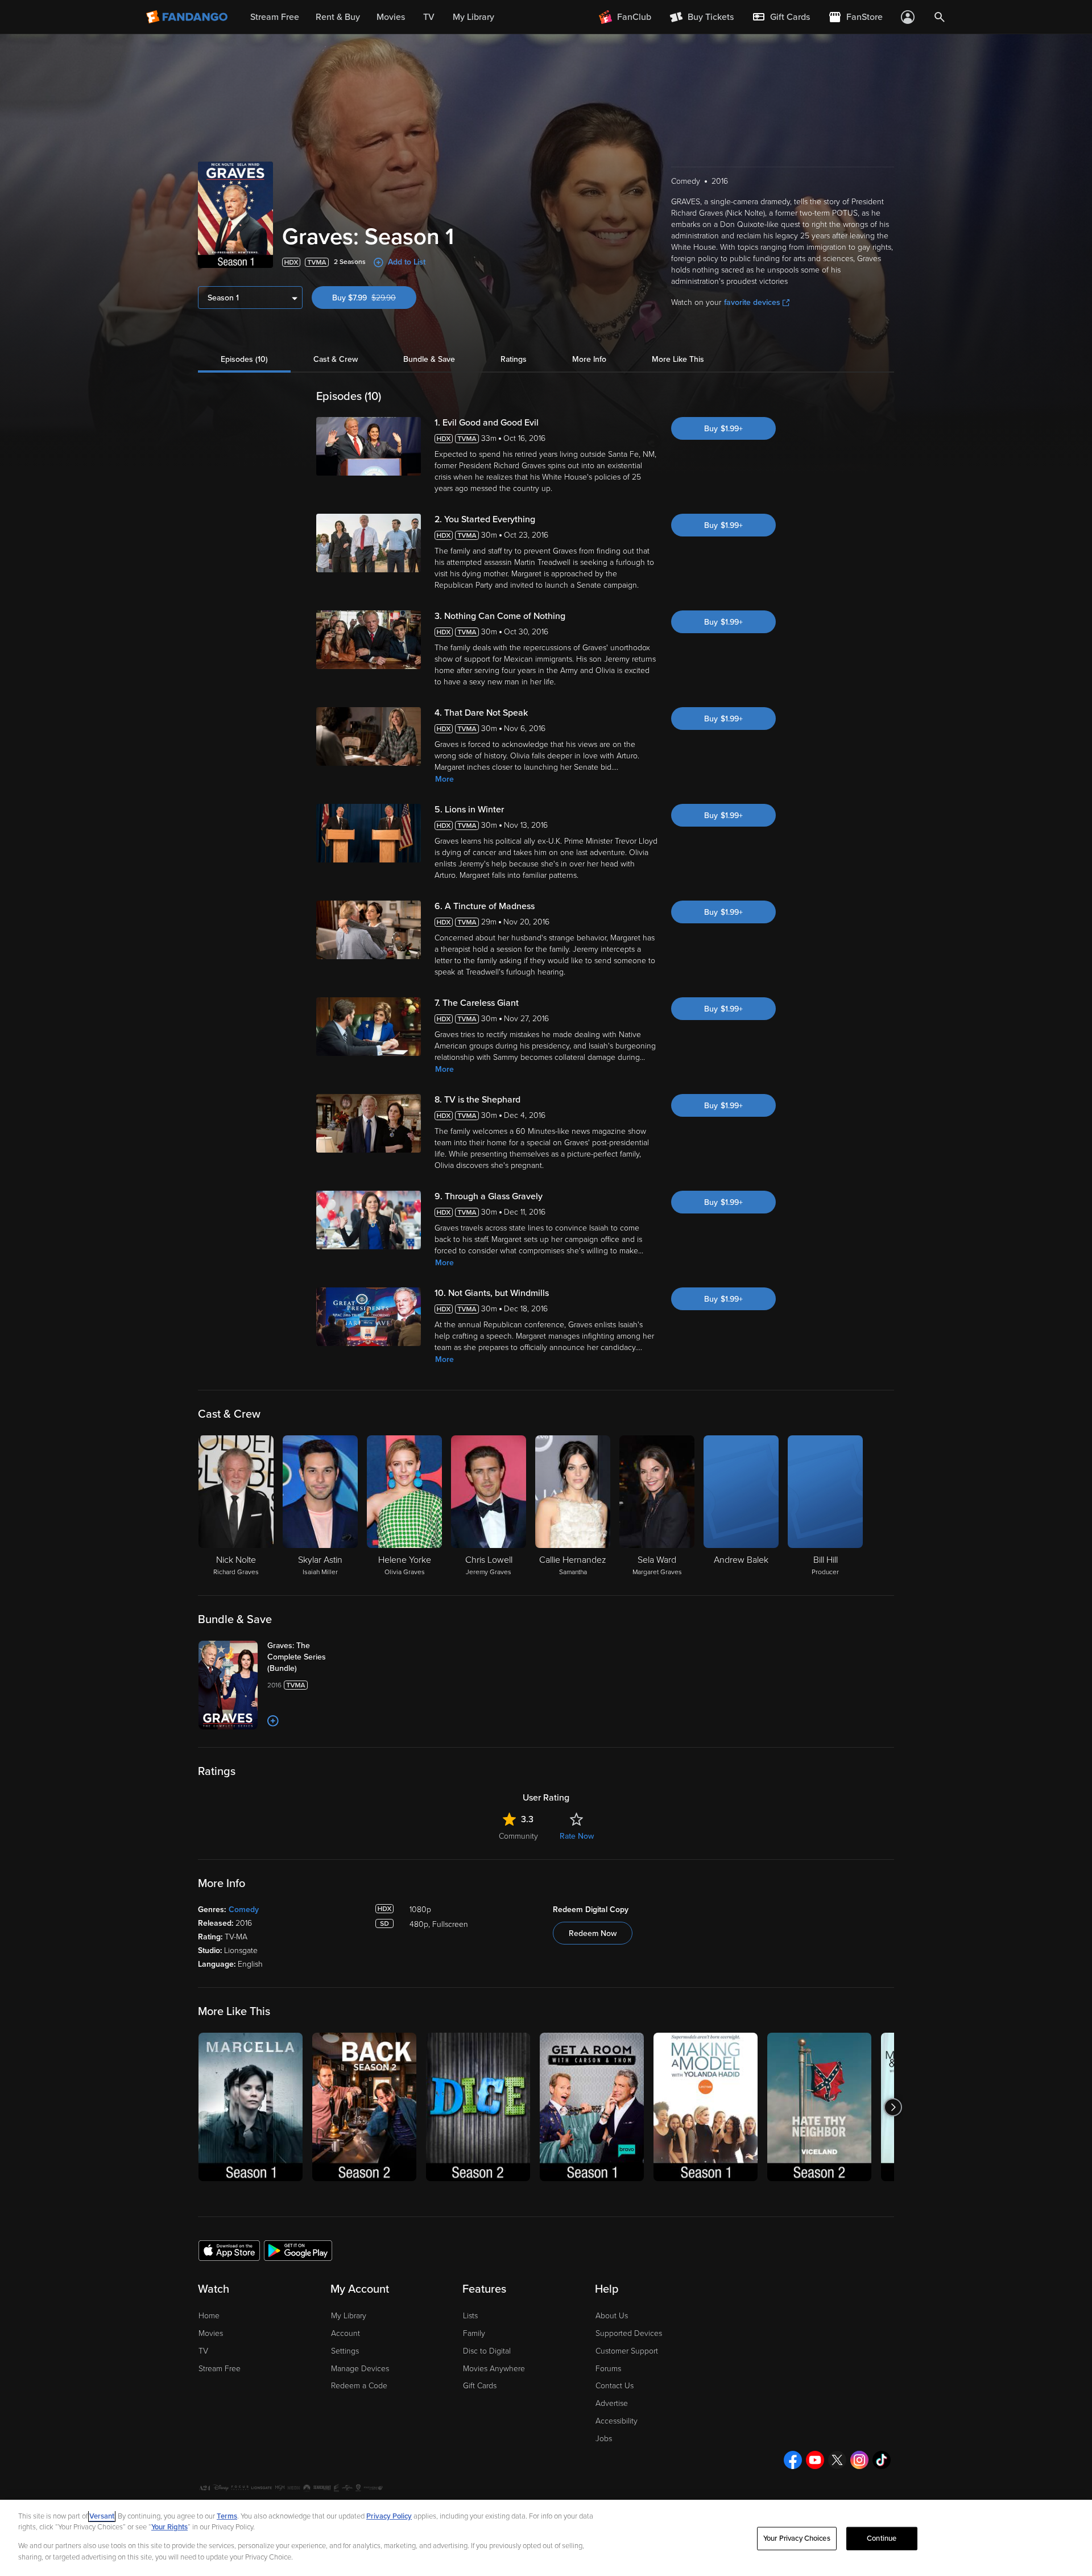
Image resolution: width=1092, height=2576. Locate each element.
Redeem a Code (359, 2386)
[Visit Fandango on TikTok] (882, 2460)
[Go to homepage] (188, 17)
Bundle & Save (429, 359)
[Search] (940, 17)
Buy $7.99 (374, 298)
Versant (102, 2516)
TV (203, 2351)
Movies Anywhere (494, 2369)
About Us (612, 2316)
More (444, 779)
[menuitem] (781, 17)
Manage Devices (360, 2369)
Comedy (244, 1910)
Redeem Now (593, 1933)
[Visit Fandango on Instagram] (859, 2460)
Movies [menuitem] (391, 17)
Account (346, 2333)
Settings (345, 2351)
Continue (882, 2538)
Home (209, 2316)
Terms (227, 2516)
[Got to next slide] (893, 2107)
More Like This (678, 359)
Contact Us (615, 2386)
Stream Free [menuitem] (275, 17)
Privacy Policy (389, 2516)
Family (474, 2333)
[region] (546, 2538)
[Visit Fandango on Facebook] (793, 2460)
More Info (589, 359)
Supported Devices (629, 2333)
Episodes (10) (244, 359)
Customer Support (627, 2351)
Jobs (604, 2439)
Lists (470, 2316)
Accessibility (617, 2421)
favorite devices (752, 302)
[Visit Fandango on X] (837, 2460)
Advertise (612, 2403)
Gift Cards (480, 2386)
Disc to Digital (487, 2351)
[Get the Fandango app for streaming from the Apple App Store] (229, 2250)
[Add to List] (273, 1721)
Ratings (514, 359)
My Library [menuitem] (473, 17)
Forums (608, 2369)
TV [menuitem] (429, 17)
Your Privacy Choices (797, 2538)
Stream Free (220, 2369)
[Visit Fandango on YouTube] (815, 2460)
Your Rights (169, 2527)
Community (518, 1836)
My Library (349, 2316)
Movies (211, 2333)
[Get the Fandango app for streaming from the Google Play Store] (298, 2250)
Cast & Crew (336, 359)
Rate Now (577, 1836)
